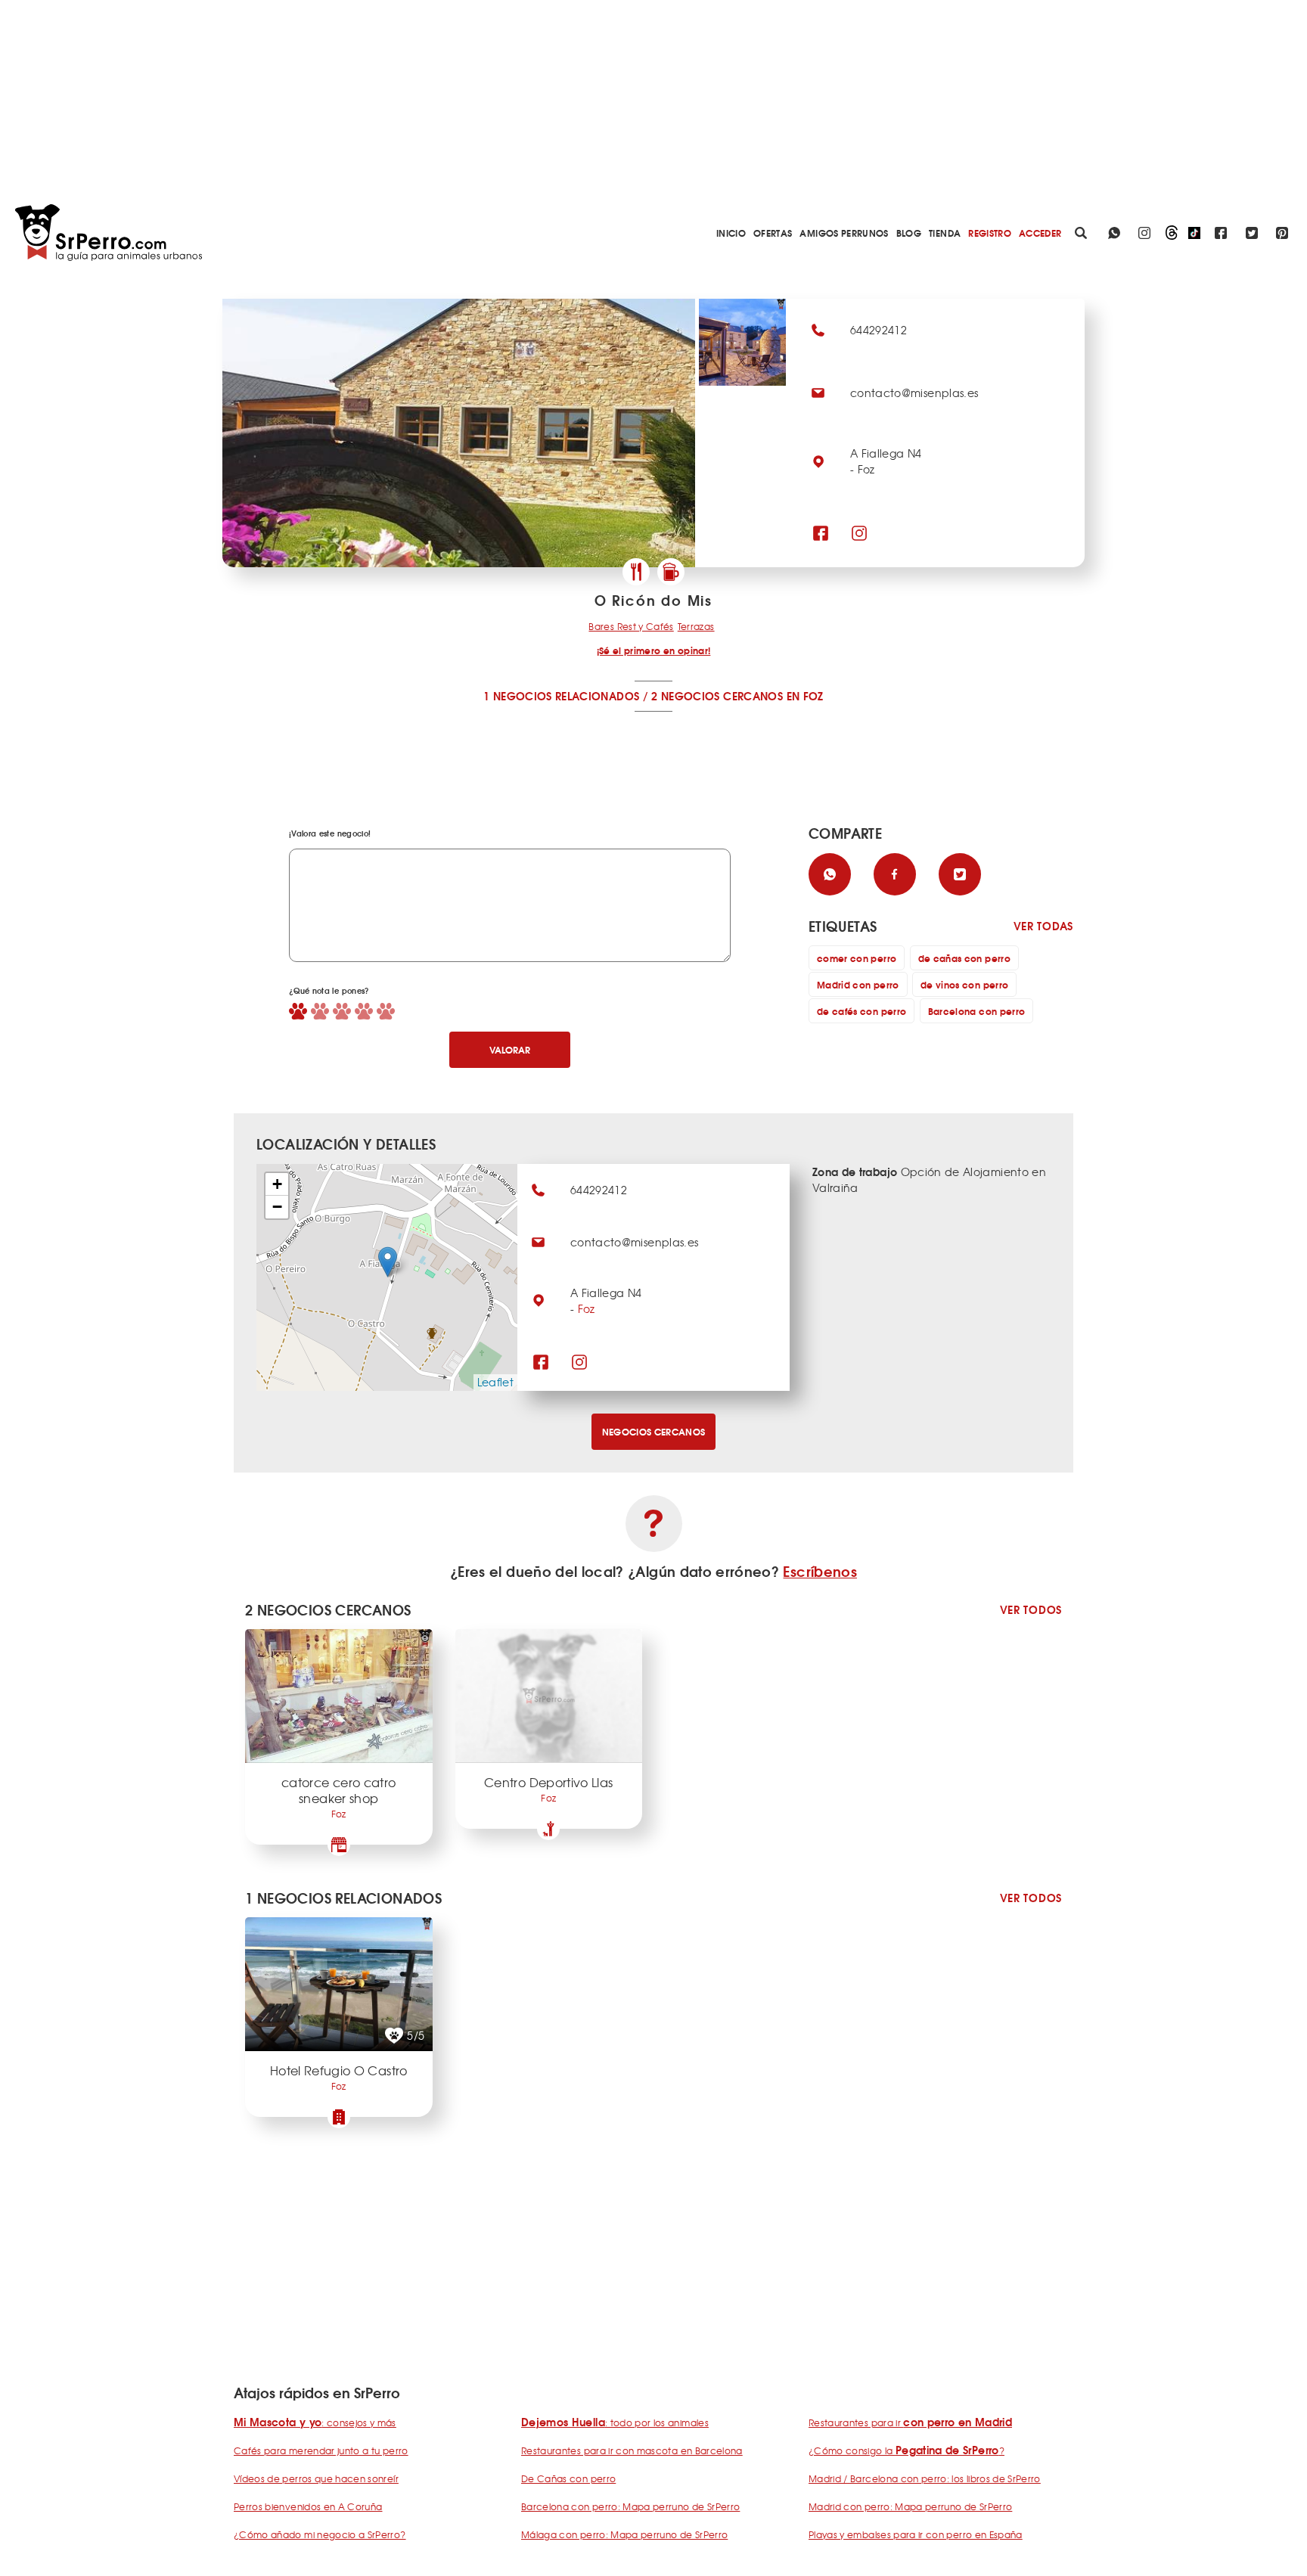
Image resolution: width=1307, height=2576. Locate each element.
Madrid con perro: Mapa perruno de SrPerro (910, 2506)
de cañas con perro (964, 958)
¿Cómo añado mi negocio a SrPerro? (320, 2534)
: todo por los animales (615, 2422)
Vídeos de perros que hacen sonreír (316, 2478)
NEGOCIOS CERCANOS (654, 1431)
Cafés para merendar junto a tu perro (321, 2450)
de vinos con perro (964, 984)
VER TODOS (1031, 1610)
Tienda (945, 233)
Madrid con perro (858, 984)
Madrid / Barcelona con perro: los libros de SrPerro (925, 2478)
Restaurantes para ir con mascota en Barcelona (632, 2450)
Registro (990, 233)
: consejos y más (315, 2422)
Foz (587, 1308)
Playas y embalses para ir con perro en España (916, 2534)
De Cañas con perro (568, 2478)
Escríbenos (820, 1571)
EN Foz (805, 696)
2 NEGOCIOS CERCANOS (717, 696)
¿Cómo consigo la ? (907, 2450)
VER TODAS (1043, 926)
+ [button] (277, 1184)
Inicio (731, 233)
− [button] (277, 1207)
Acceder (1040, 233)
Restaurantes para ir (910, 2422)
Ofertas (773, 233)
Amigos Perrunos (844, 233)
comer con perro (857, 958)
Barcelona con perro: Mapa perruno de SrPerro (630, 2506)
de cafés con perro (862, 1011)
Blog (909, 233)
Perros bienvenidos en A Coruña (308, 2506)
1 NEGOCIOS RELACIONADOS (561, 696)
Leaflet (495, 1382)
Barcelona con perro (977, 1011)
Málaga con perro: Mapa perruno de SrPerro (624, 2534)
